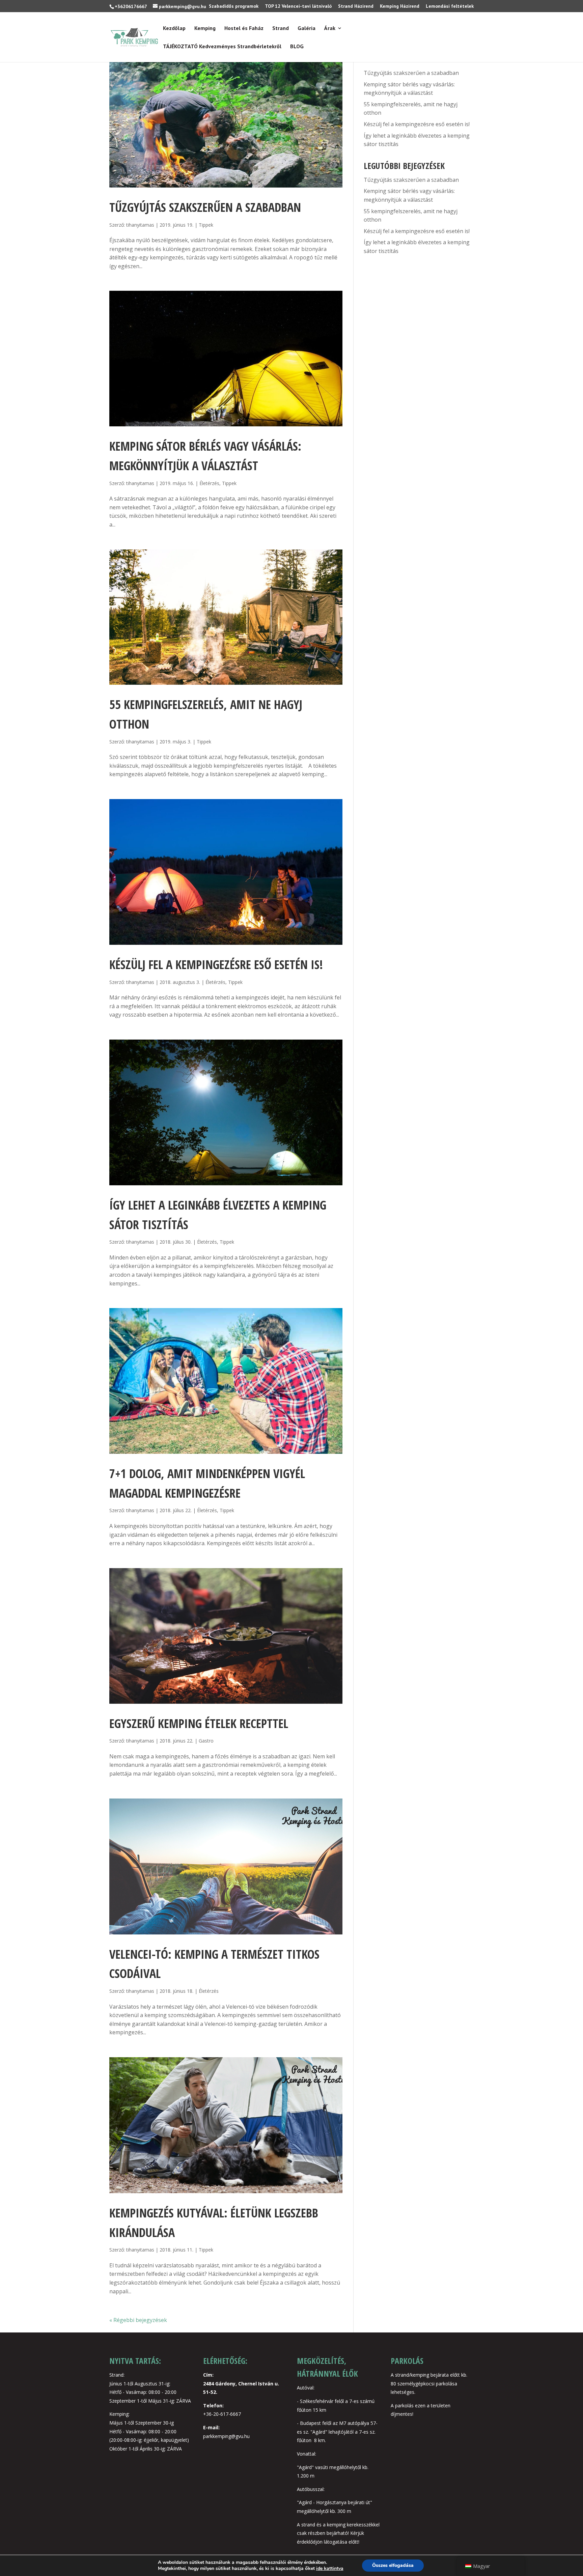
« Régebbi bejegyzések (138, 2320)
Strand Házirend (356, 6)
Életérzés (209, 483)
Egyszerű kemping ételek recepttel (199, 1723)
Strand (281, 29)
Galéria (307, 29)
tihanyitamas (140, 225)
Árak (330, 29)
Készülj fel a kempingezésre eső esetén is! (216, 965)
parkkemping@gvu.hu (226, 2436)
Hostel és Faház (244, 29)
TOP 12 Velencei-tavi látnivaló (298, 6)
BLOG (297, 47)
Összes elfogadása (393, 2565)
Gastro (206, 1741)
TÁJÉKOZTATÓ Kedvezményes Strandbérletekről (222, 47)
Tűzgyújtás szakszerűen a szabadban (205, 207)
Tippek (206, 225)
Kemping (205, 29)
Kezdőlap (174, 29)
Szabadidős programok (234, 6)
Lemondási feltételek (450, 6)
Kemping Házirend (400, 6)
